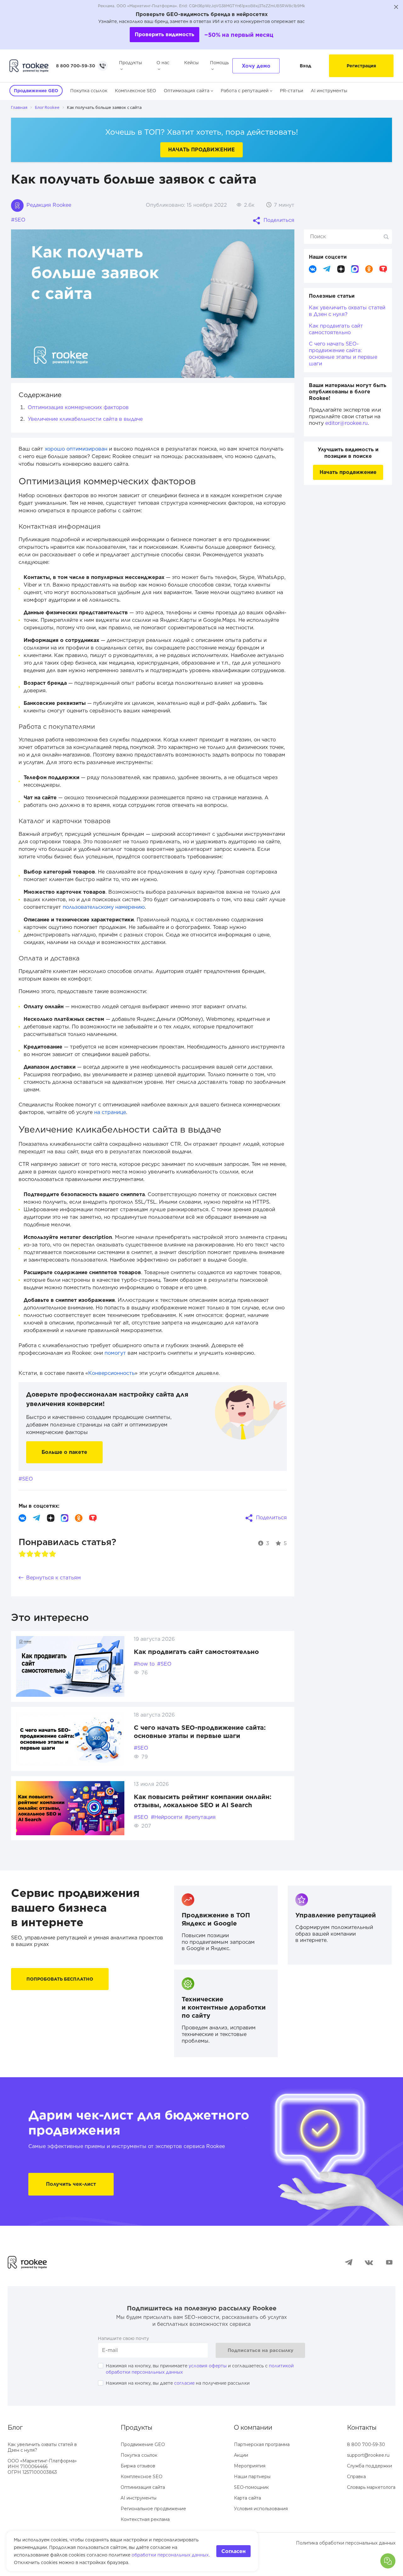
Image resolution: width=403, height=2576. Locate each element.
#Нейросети (167, 1817)
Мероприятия (250, 2466)
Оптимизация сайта (187, 91)
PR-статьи (292, 91)
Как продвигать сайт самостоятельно (196, 1652)
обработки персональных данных (170, 2555)
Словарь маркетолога (371, 2487)
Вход (306, 66)
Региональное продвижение (153, 2509)
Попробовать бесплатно (60, 1979)
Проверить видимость (165, 34)
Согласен (233, 2551)
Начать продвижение (201, 150)
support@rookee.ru (368, 2455)
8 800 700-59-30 (76, 66)
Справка (356, 2477)
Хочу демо (256, 66)
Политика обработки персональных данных (346, 2543)
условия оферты (208, 2366)
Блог (15, 2427)
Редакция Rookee (48, 205)
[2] (30, 1554)
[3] (37, 1554)
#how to (144, 1664)
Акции (241, 2455)
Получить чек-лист (71, 2184)
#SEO (18, 220)
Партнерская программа (262, 2444)
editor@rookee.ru (346, 423)
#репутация (200, 1817)
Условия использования (261, 2509)
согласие (184, 2383)
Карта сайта (247, 2498)
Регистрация (361, 66)
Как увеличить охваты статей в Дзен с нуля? (347, 311)
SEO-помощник (251, 2487)
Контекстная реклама (145, 2519)
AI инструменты (329, 91)
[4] (45, 1554)
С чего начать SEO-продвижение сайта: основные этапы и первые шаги (343, 354)
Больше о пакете (64, 1452)
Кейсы (191, 63)
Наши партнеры (252, 2477)
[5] (53, 1554)
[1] (22, 1554)
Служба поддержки (369, 2466)
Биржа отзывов (138, 2466)
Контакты (362, 2427)
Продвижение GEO (143, 2444)
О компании (253, 2427)
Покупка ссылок (89, 91)
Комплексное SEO (136, 91)
